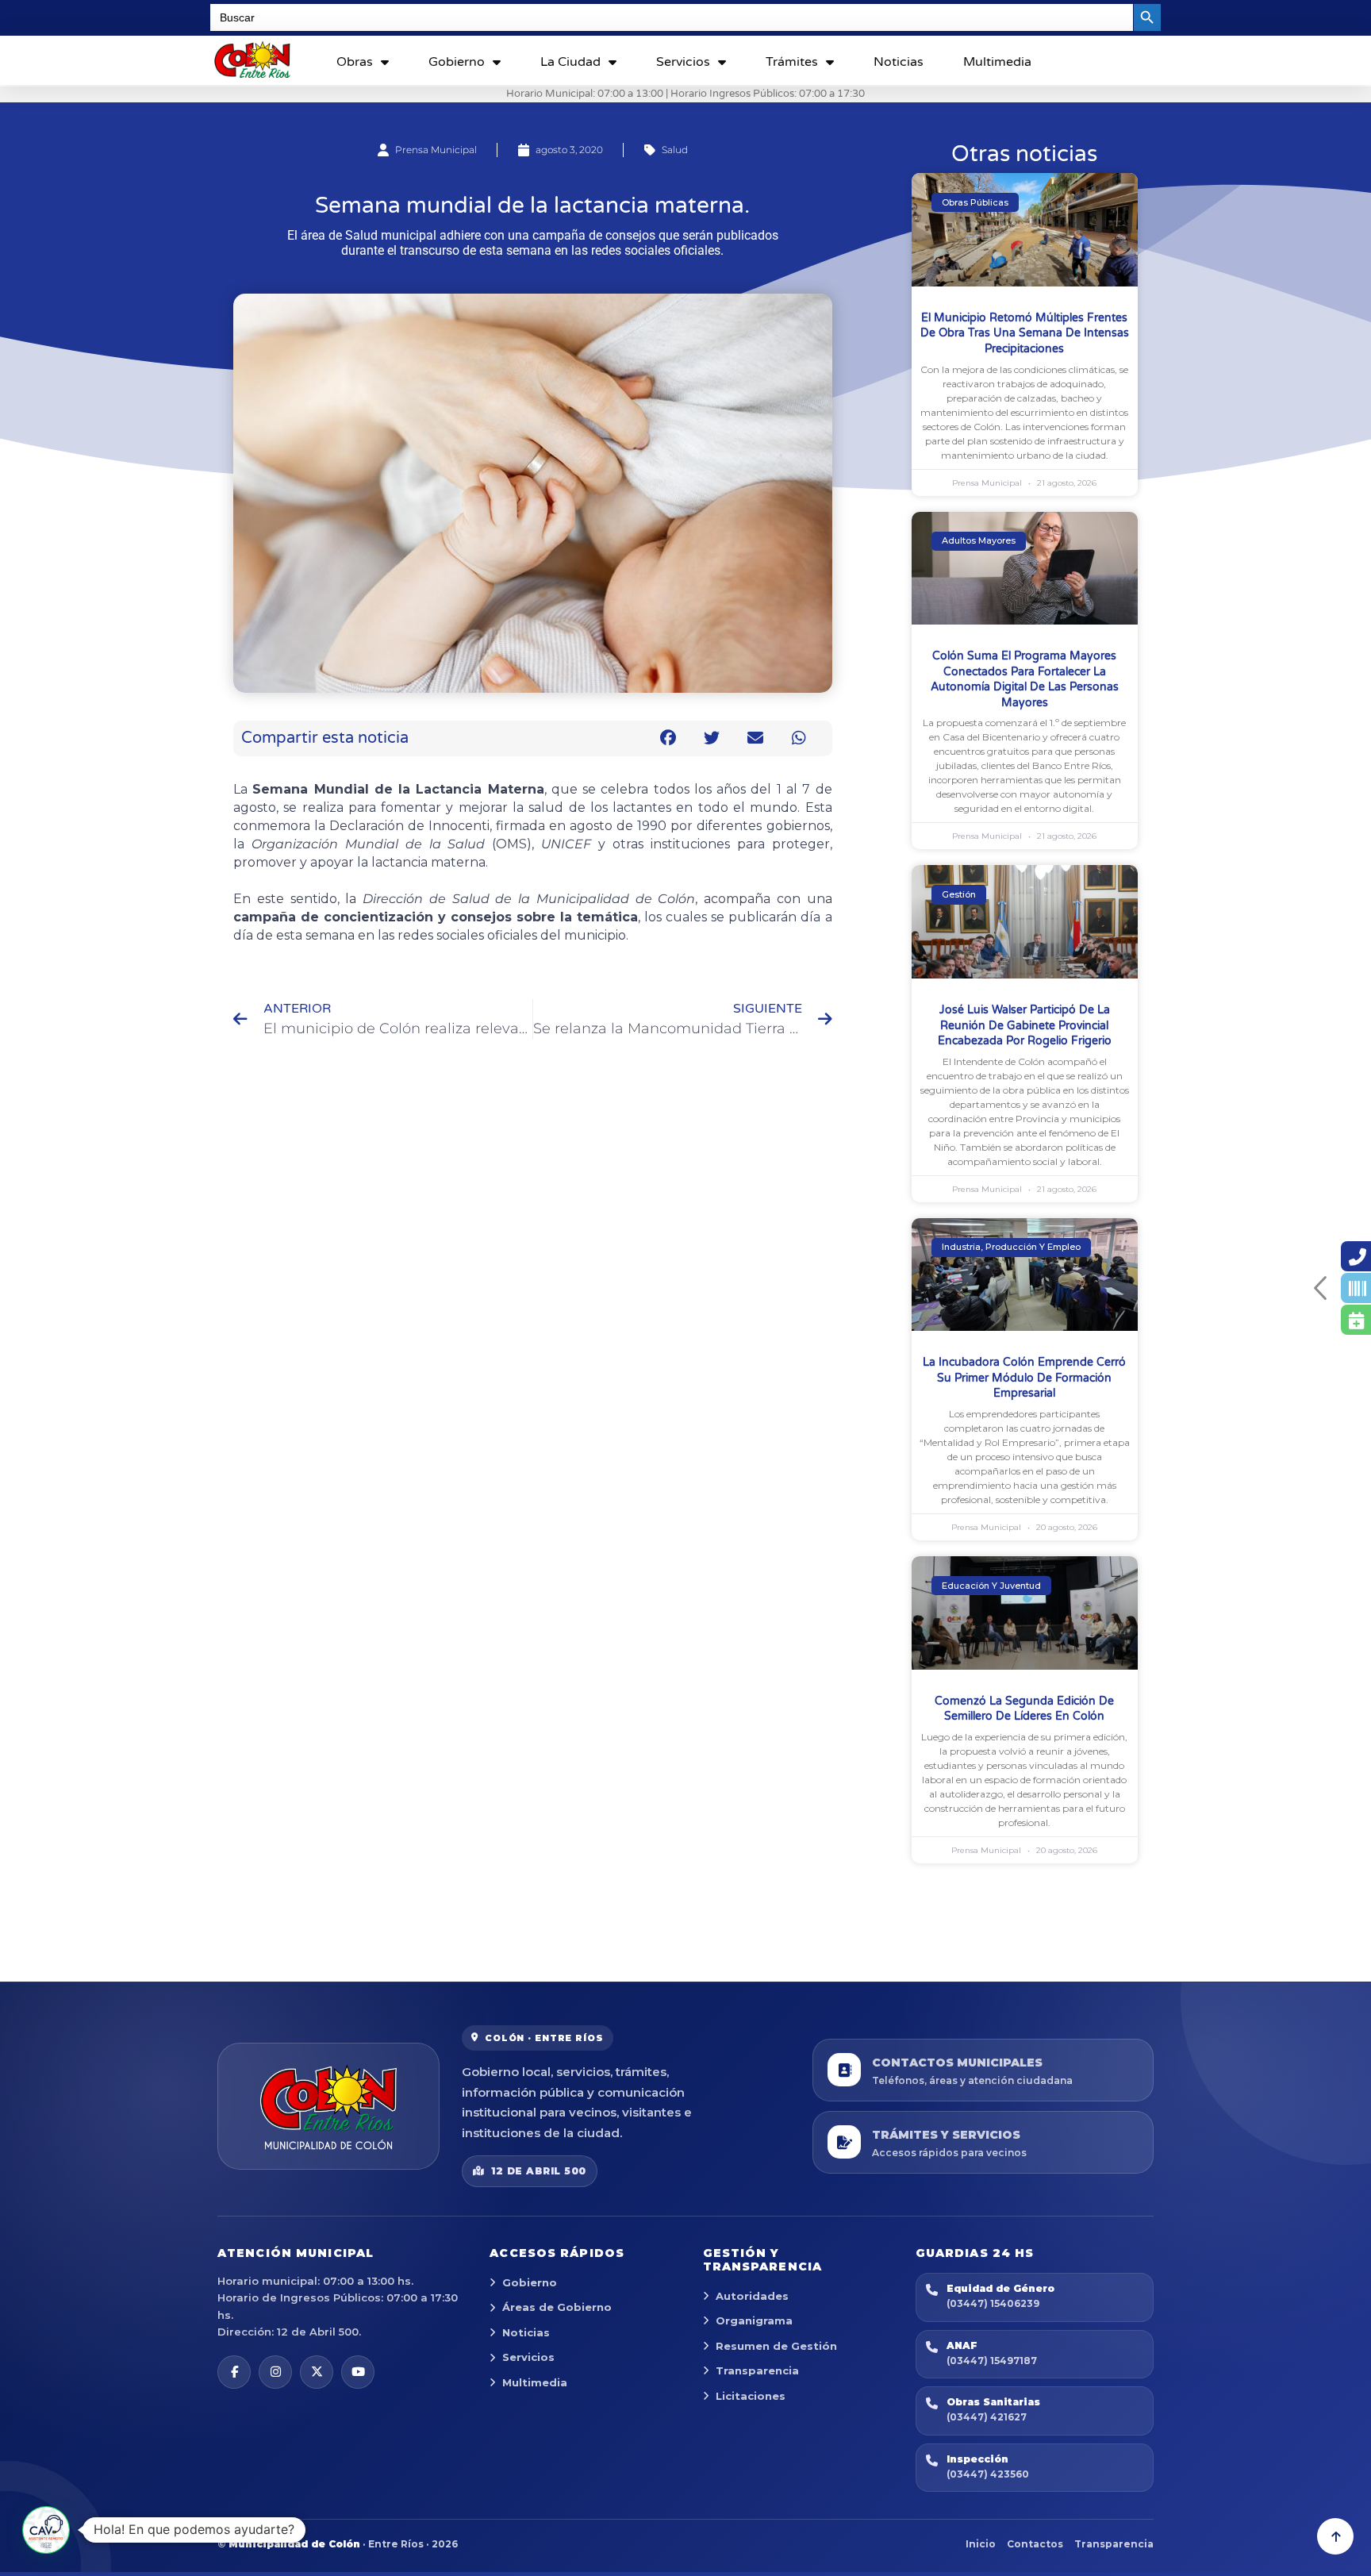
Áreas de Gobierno (557, 2307)
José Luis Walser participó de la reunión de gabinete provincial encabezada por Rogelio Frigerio (1025, 1025)
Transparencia (757, 2370)
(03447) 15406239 (993, 2303)
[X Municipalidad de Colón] (317, 2372)
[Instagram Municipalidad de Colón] (275, 2372)
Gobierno (457, 62)
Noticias (899, 62)
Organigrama (754, 2320)
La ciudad (570, 62)
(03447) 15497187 (992, 2361)
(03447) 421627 (987, 2417)
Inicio (981, 2544)
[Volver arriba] (1335, 2536)
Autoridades (752, 2296)
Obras (355, 62)
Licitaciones (751, 2396)
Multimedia (997, 62)
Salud (675, 150)
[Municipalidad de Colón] (328, 2106)
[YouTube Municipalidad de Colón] (358, 2372)
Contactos (1035, 2544)
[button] (668, 738)
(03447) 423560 (988, 2474)
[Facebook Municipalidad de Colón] (234, 2372)
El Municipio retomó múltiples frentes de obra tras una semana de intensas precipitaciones (1025, 333)
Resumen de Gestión (776, 2346)
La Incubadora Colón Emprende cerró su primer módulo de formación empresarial (1024, 1378)
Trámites (792, 62)
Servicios (683, 62)
